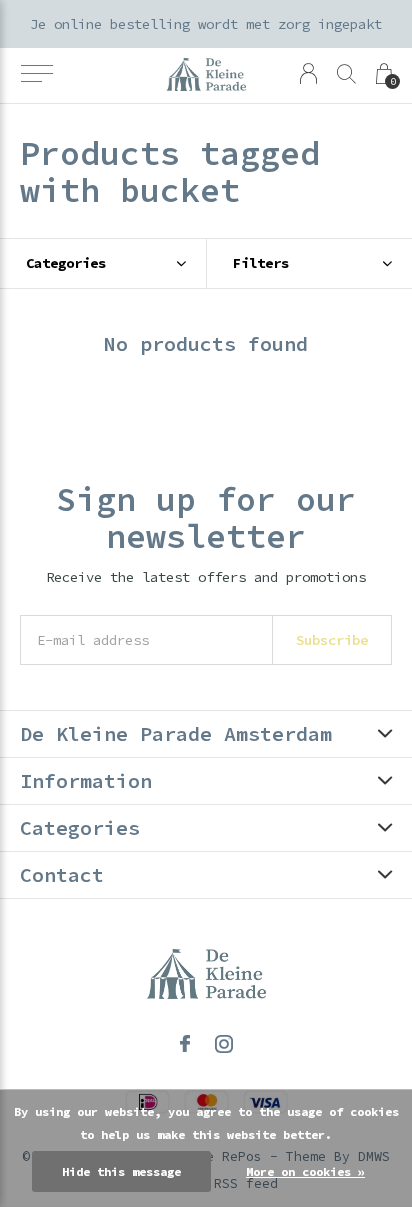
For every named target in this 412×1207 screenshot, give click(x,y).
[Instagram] (224, 1044)
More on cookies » (305, 1171)
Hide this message (121, 1171)
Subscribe (332, 640)
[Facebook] (185, 1044)
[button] (36, 74)
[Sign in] (308, 73)
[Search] (346, 73)
